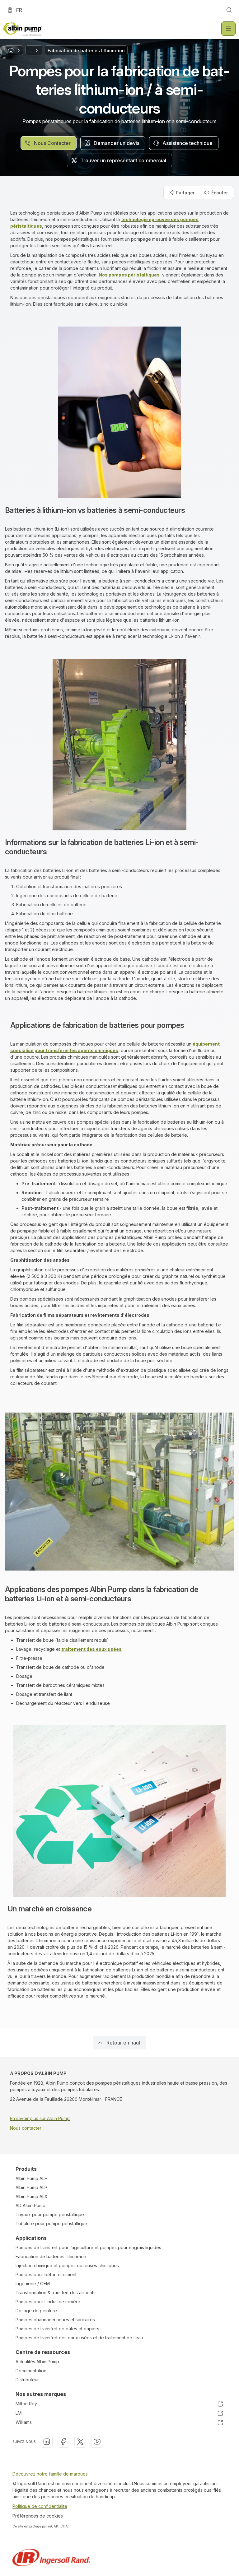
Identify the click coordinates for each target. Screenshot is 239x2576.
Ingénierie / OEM (33, 2284)
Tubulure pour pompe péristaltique (51, 2223)
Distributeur (27, 2380)
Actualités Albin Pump (37, 2362)
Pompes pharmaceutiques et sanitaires (55, 2320)
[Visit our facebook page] (63, 2442)
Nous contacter (26, 2128)
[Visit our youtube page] (97, 2442)
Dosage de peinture (36, 2311)
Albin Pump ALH (32, 2178)
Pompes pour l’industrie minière (48, 2302)
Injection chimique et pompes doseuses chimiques (67, 2265)
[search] (229, 10)
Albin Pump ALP (31, 2187)
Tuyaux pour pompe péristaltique (50, 2214)
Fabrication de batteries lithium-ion (51, 2256)
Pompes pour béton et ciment (46, 2274)
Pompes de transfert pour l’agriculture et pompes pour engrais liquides (88, 2247)
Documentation (31, 2371)
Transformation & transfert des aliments (56, 2293)
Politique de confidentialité (40, 2506)
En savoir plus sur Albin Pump (40, 2118)
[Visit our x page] (80, 2442)
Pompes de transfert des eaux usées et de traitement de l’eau (79, 2338)
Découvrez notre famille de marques (50, 2474)
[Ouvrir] (228, 29)
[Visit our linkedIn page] (47, 2442)
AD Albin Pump (30, 2205)
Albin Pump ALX (32, 2196)
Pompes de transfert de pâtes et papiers (57, 2329)
